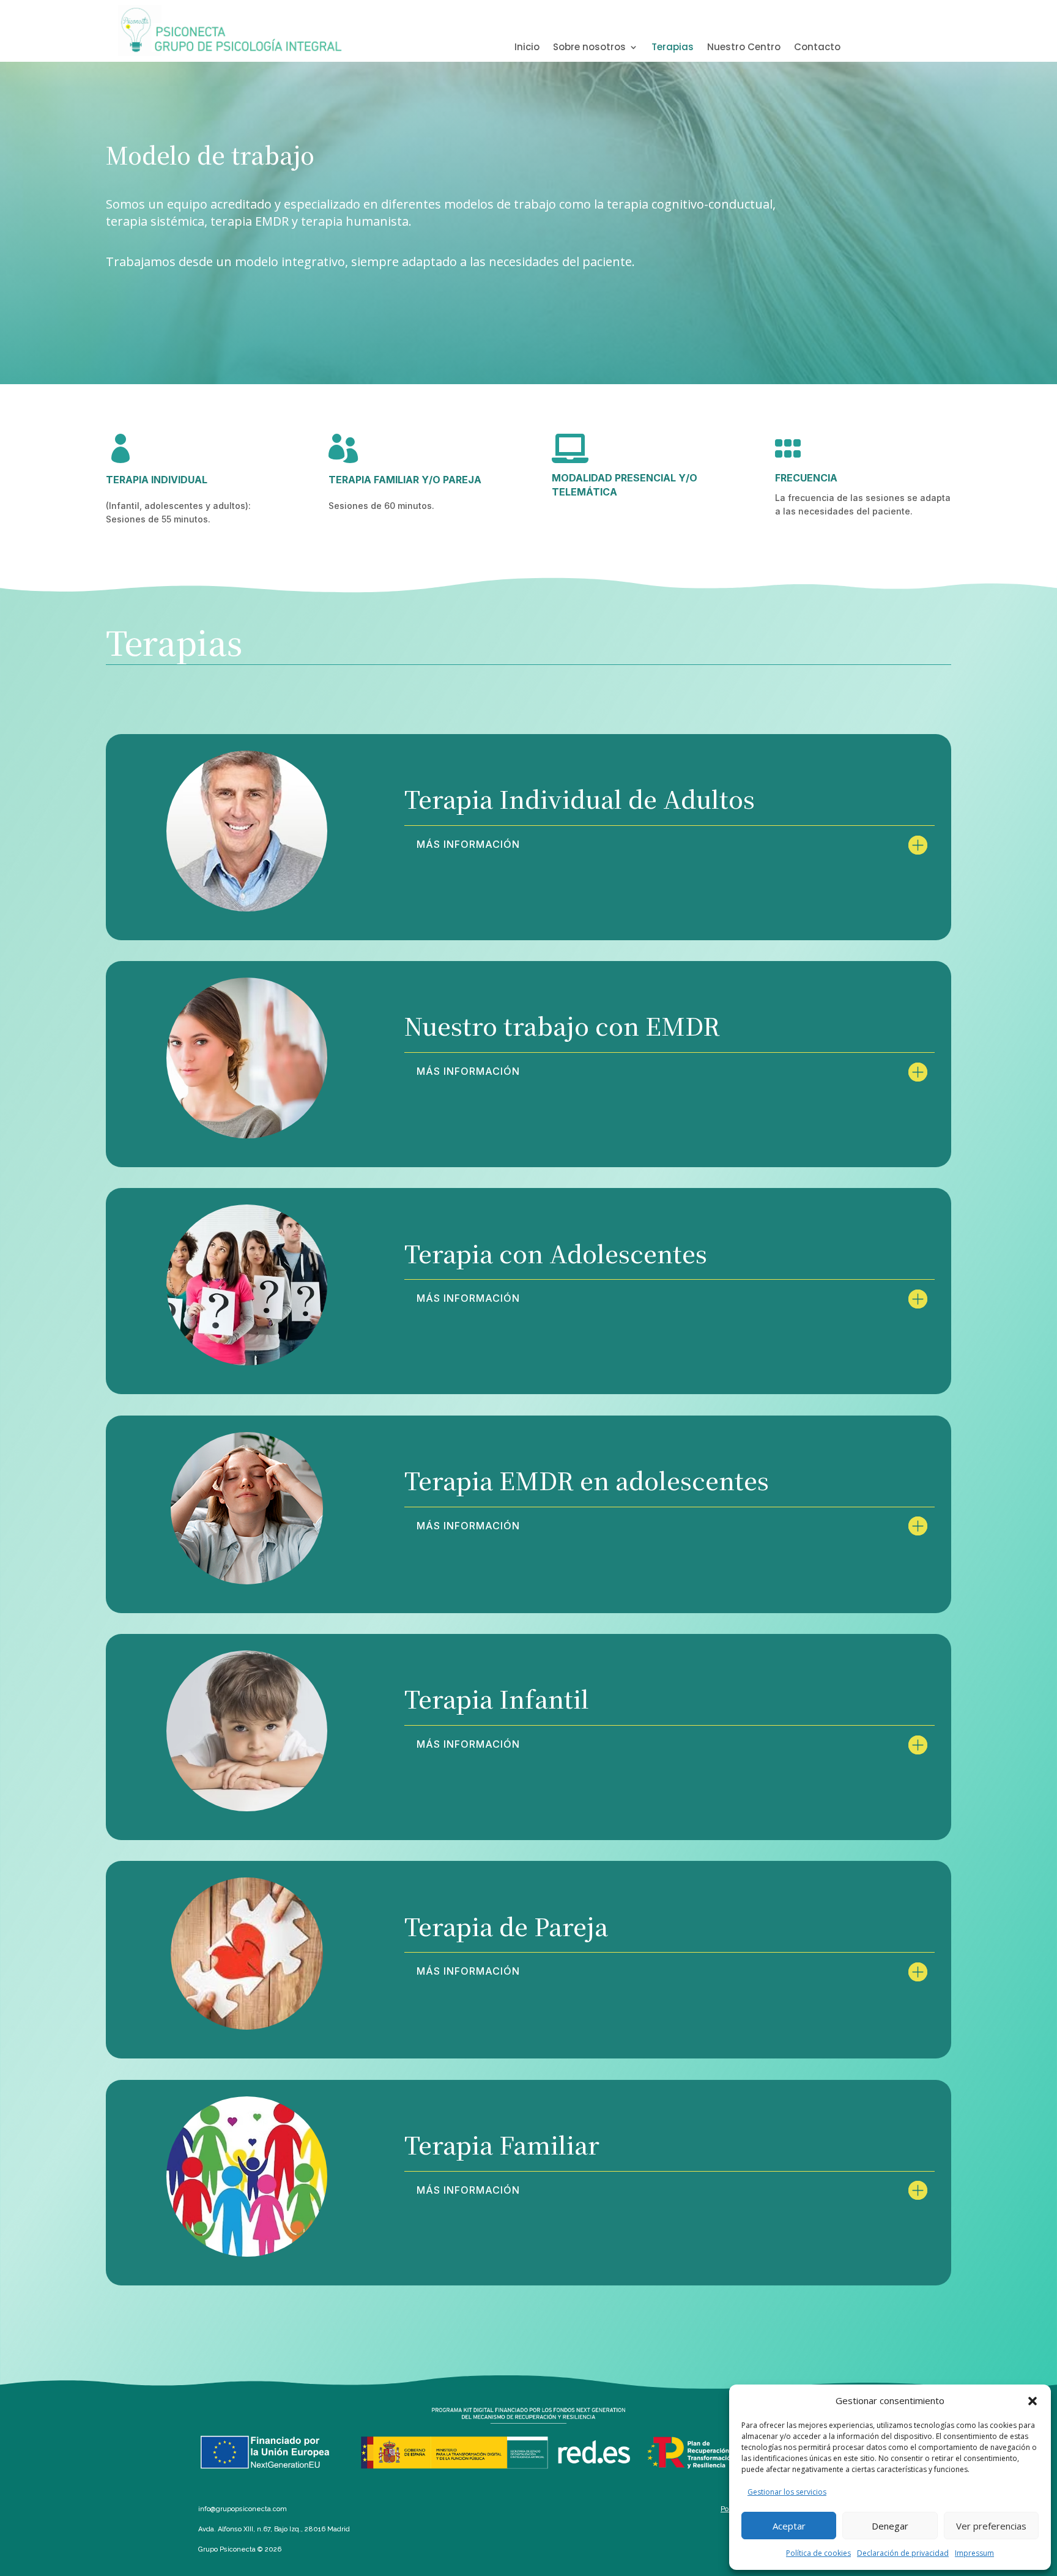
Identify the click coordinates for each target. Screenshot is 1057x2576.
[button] (1033, 2401)
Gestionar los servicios (787, 2492)
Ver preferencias (991, 2526)
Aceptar (789, 2526)
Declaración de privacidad (903, 2553)
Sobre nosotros (589, 48)
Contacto (817, 48)
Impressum (974, 2553)
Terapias (673, 48)
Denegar (890, 2526)
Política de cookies (818, 2553)
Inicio (527, 48)
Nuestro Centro (744, 48)
